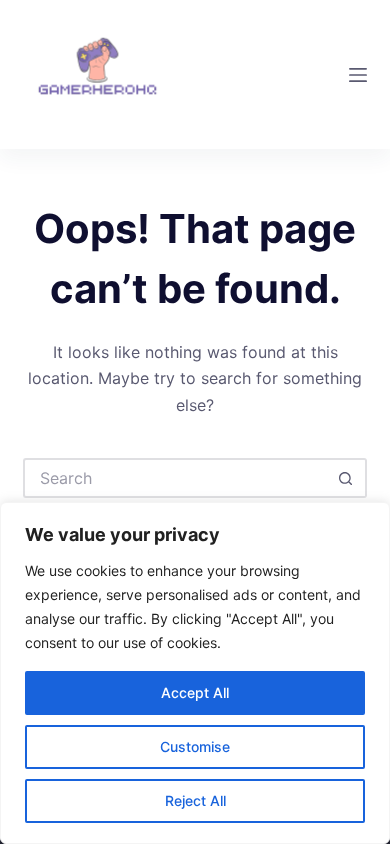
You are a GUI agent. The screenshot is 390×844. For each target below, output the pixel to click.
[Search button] (347, 478)
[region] (195, 673)
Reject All (195, 800)
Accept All (195, 692)
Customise (195, 746)
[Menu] (358, 75)
